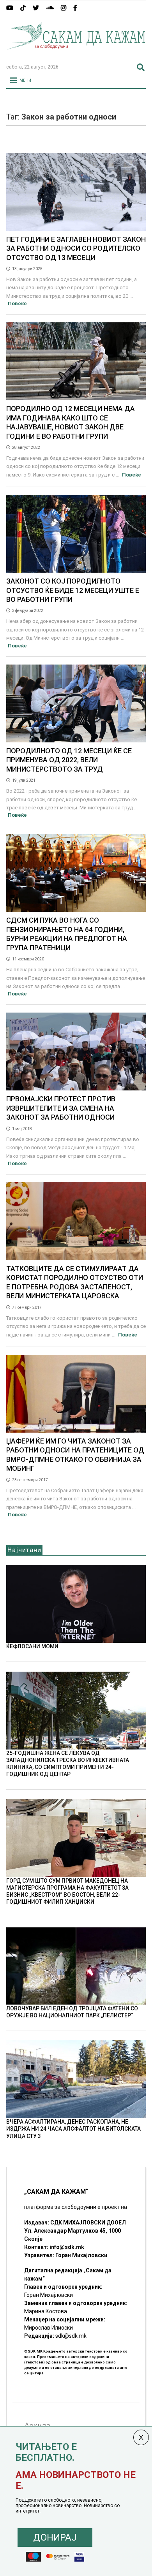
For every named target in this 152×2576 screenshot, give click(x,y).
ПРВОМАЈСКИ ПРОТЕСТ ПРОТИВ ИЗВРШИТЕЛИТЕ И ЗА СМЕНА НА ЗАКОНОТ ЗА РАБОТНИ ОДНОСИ (61, 1108)
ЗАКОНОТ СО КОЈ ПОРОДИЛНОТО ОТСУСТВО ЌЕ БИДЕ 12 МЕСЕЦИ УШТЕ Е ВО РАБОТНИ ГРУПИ (73, 590)
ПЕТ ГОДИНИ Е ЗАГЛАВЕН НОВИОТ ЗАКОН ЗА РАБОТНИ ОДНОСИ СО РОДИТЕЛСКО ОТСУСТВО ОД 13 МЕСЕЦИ (76, 248)
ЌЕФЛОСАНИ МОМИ (32, 1646)
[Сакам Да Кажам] (76, 55)
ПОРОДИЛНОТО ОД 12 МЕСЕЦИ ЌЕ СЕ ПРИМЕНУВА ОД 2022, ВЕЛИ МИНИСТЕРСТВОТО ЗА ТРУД (69, 760)
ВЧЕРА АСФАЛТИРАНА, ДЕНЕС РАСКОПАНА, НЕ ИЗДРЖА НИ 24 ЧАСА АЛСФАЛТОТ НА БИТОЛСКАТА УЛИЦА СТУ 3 (73, 2129)
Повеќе (17, 303)
